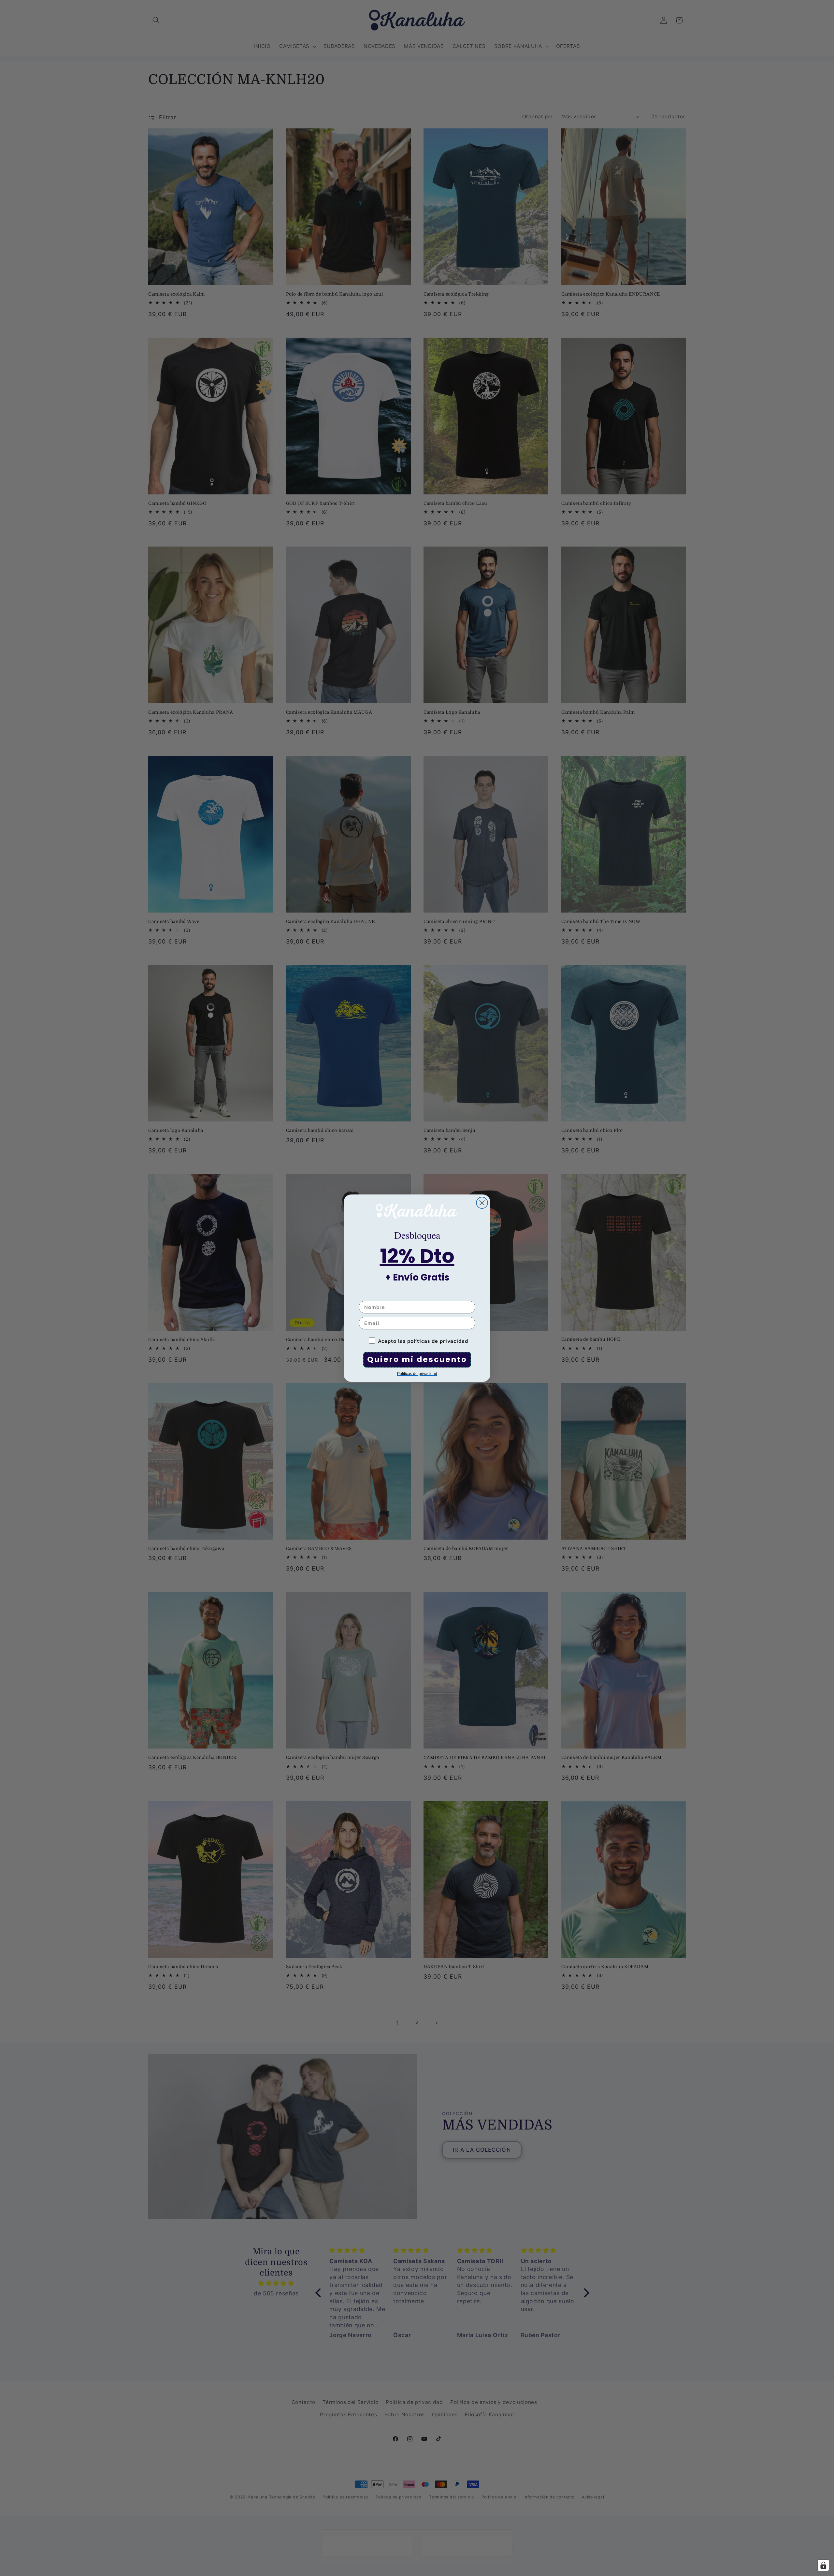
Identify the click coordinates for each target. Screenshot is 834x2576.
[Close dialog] (482, 1203)
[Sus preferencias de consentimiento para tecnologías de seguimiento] (823, 2565)
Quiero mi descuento (417, 1359)
